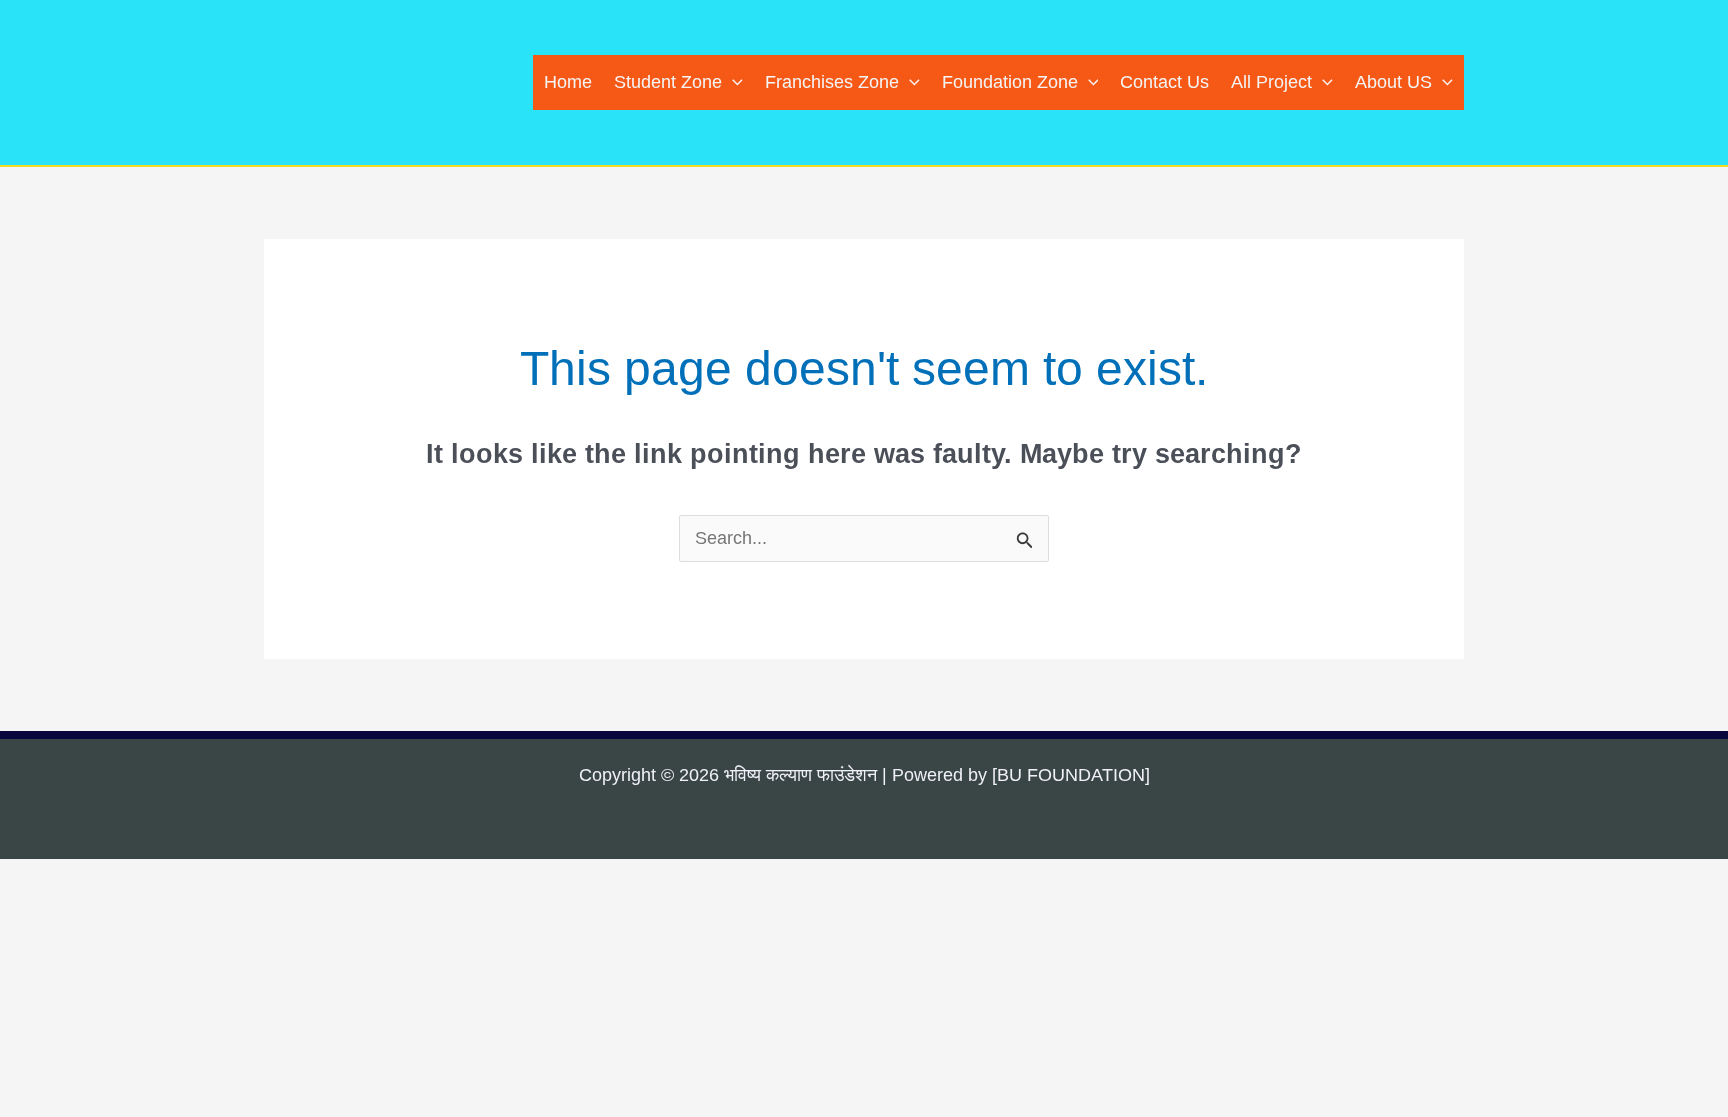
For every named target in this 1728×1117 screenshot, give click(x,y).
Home (568, 82)
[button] (732, 82)
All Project (1271, 82)
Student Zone (668, 82)
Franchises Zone (832, 82)
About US (1393, 82)
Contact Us (1164, 82)
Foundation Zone (1010, 82)
